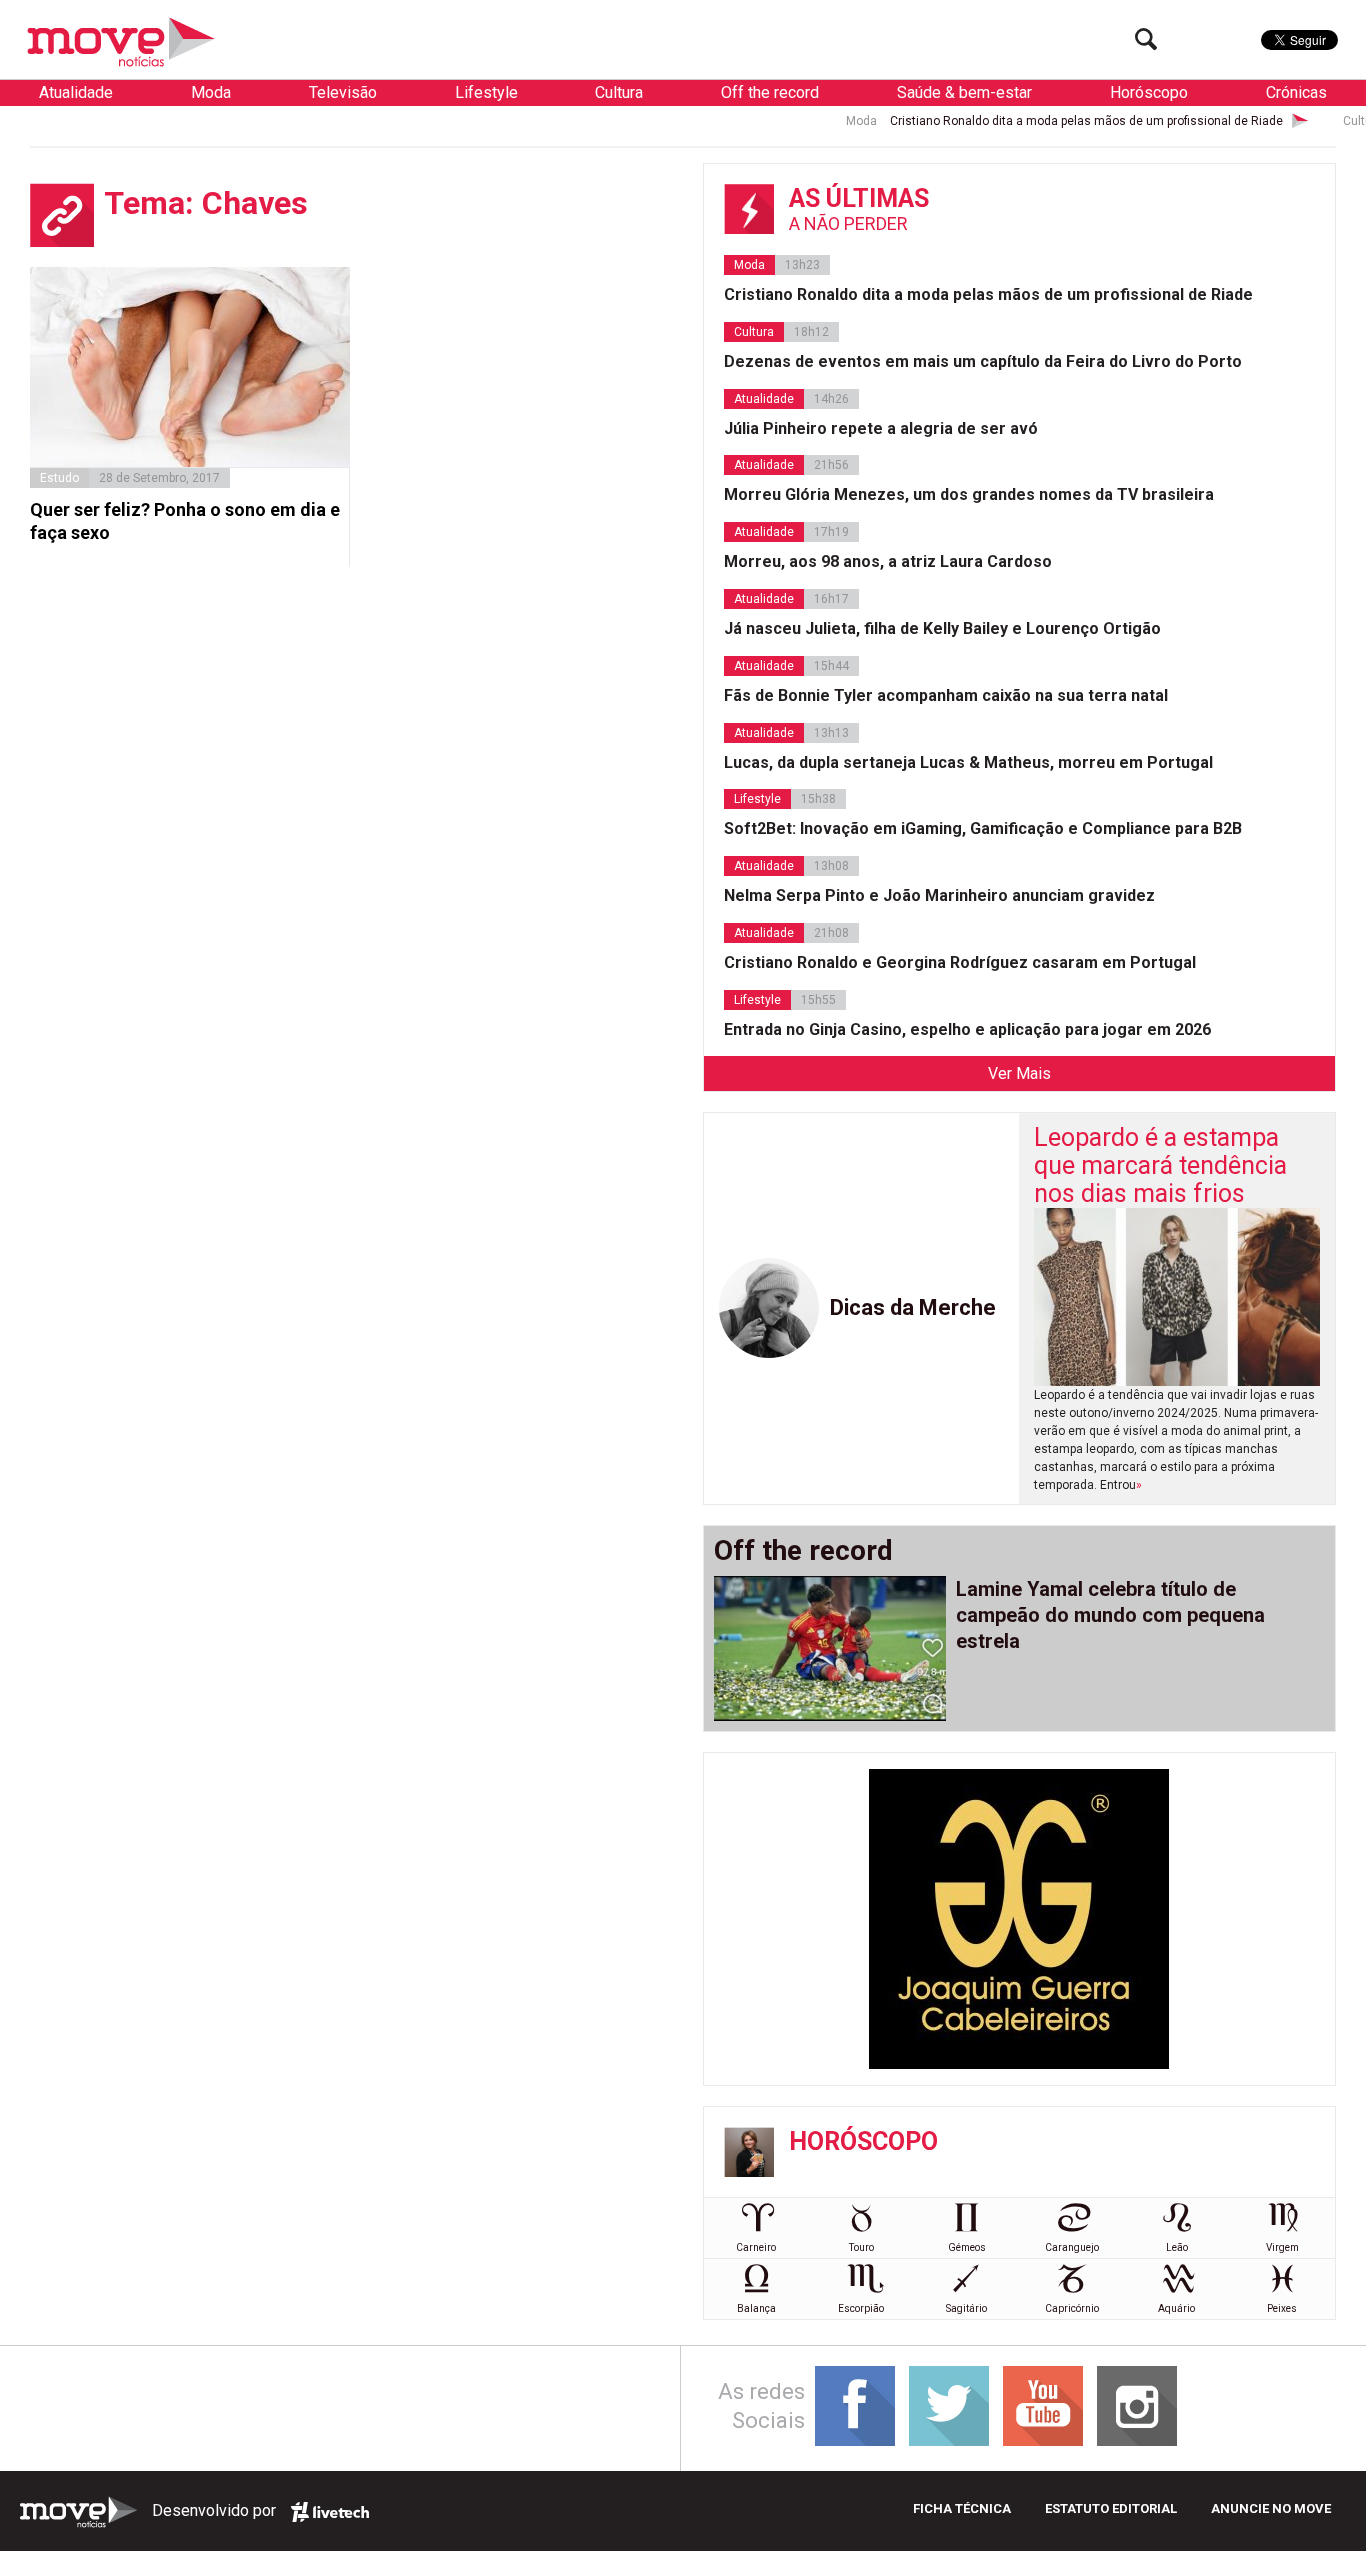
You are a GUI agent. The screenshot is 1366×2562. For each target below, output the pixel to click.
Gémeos (967, 2247)
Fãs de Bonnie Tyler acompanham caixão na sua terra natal (946, 695)
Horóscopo (1149, 92)
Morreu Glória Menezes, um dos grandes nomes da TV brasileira (969, 494)
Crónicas (1296, 92)
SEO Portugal (330, 2512)
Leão (1177, 2247)
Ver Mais (1019, 1073)
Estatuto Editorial (1111, 2508)
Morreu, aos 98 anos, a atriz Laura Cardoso (888, 561)
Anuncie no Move (1271, 2508)
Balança (756, 2308)
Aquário (1176, 2308)
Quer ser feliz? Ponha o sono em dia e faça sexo (185, 521)
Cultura (619, 92)
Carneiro (756, 2247)
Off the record (770, 92)
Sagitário (966, 2308)
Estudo (59, 478)
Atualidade (76, 92)
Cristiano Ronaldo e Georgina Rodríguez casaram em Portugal (960, 962)
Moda (211, 92)
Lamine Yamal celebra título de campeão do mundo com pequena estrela (1110, 1615)
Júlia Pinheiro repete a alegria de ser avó (881, 428)
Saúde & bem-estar (964, 92)
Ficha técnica (962, 2508)
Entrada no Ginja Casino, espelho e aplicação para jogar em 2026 (967, 1029)
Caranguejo (1072, 2247)
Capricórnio (1072, 2308)
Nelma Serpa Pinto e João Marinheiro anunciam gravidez (939, 895)
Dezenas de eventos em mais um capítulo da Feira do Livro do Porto (983, 361)
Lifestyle (486, 92)
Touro (861, 2247)
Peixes (1282, 2308)
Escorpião (861, 2308)
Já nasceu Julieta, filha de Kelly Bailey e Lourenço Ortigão (942, 628)
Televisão (343, 92)
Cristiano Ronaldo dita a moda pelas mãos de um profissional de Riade (1028, 121)
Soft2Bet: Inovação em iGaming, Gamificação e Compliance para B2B (983, 828)
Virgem (1282, 2247)
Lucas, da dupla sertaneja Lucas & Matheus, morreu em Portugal (968, 762)
